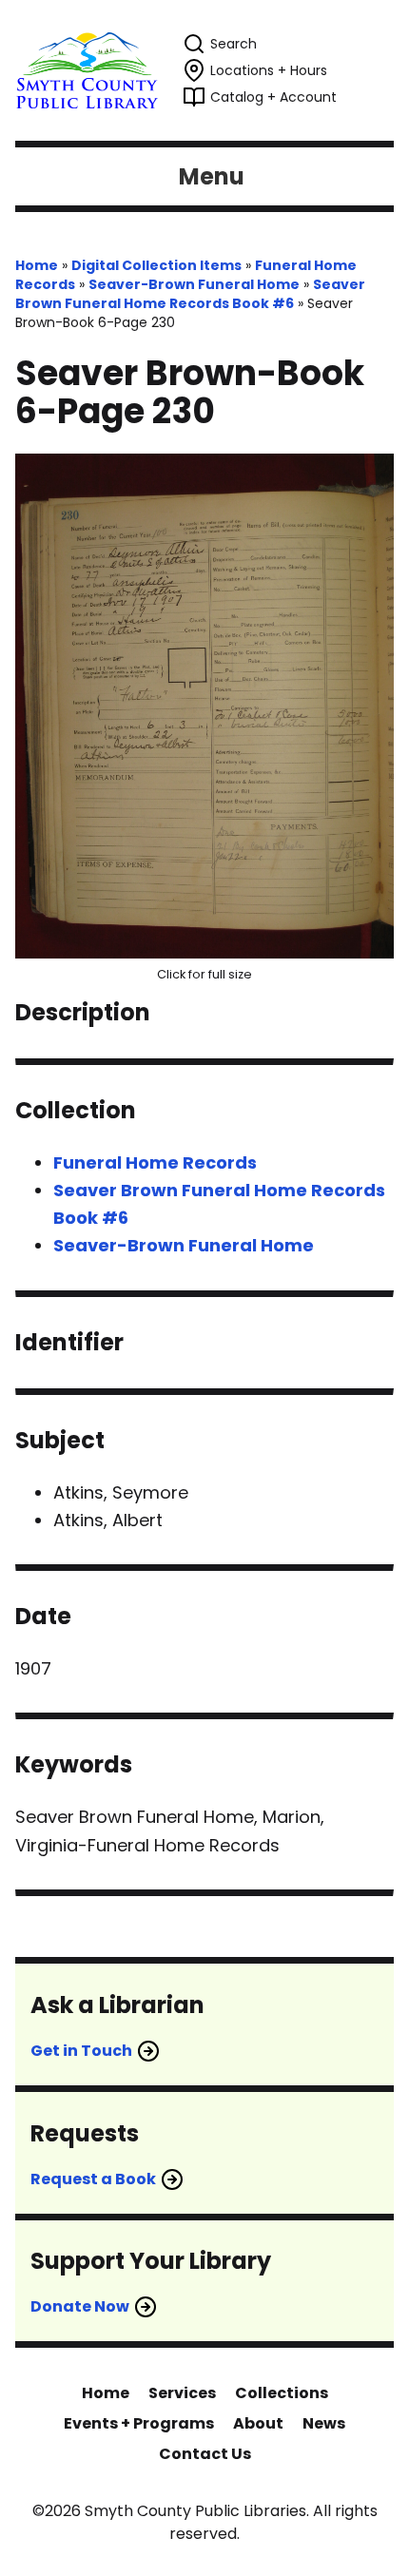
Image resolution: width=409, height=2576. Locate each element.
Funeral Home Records (155, 1162)
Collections (282, 2393)
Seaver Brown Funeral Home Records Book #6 (190, 294)
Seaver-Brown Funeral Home (194, 284)
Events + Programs (139, 2423)
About (258, 2423)
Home (37, 265)
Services (182, 2393)
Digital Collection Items (156, 265)
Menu (212, 176)
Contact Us (205, 2454)
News (324, 2423)
